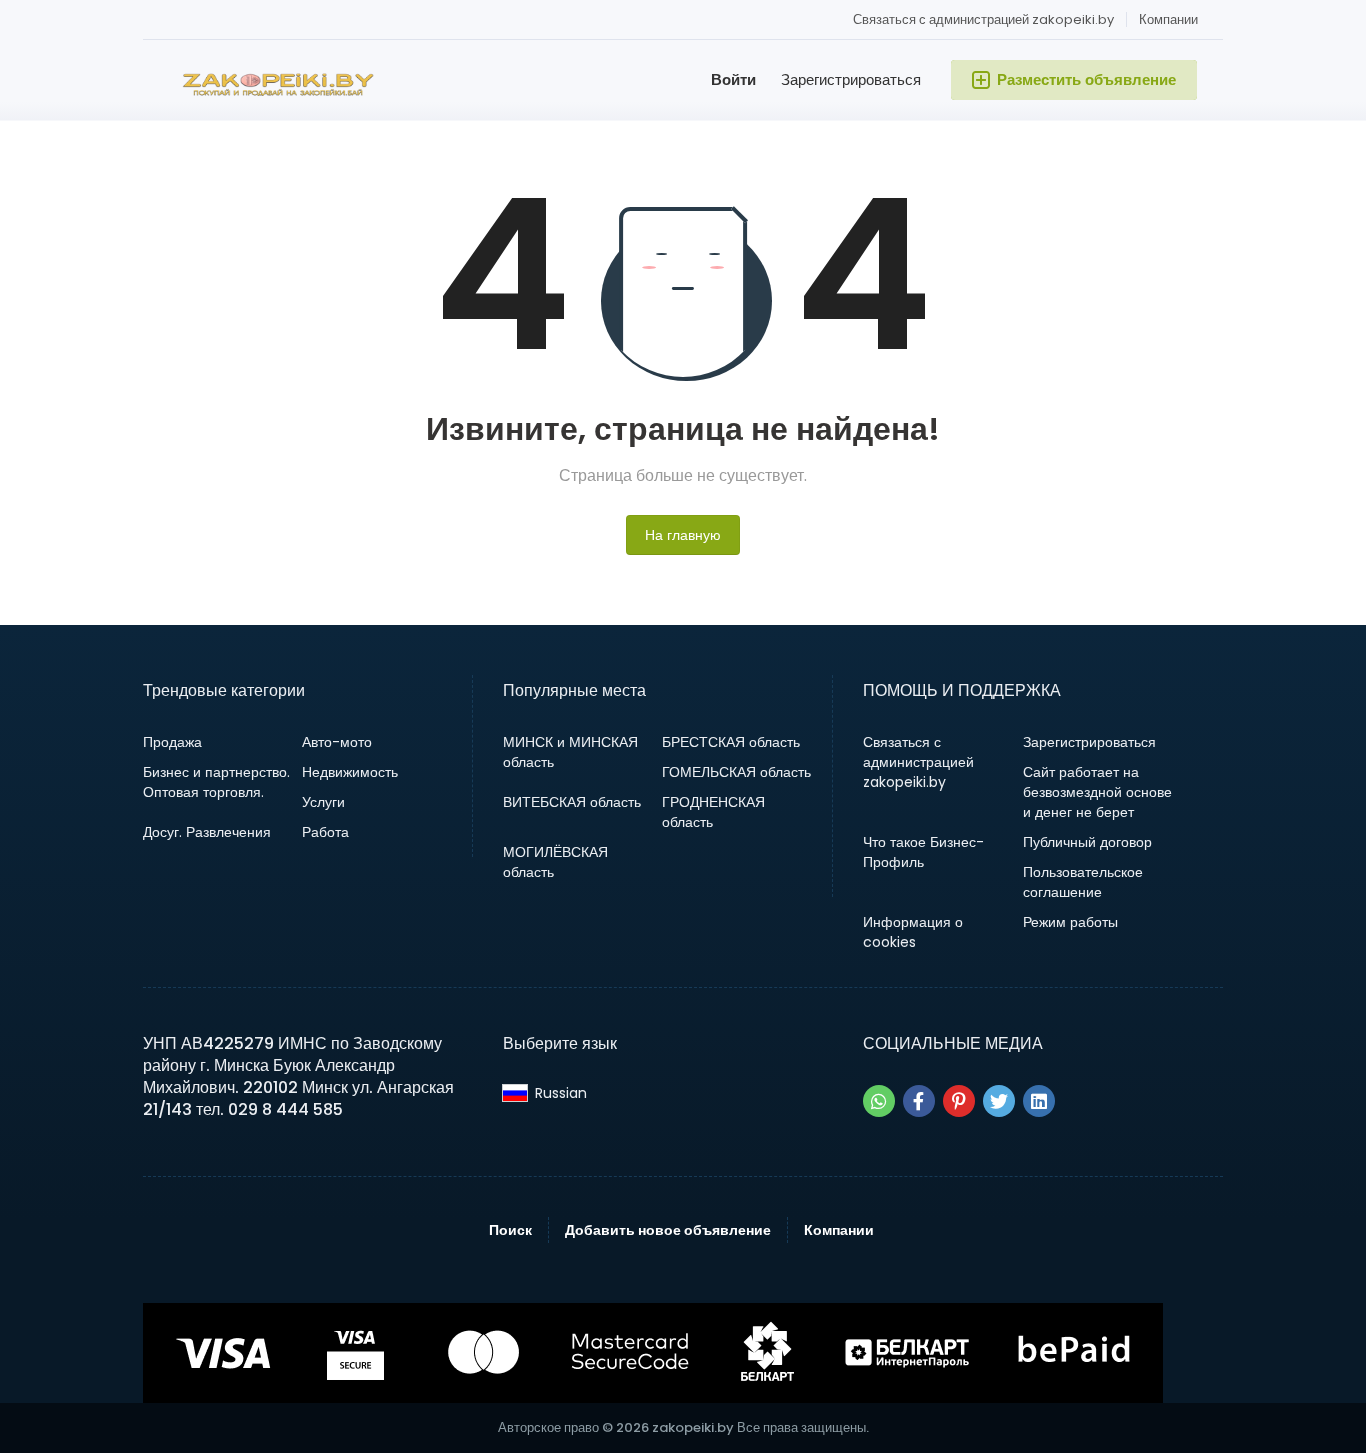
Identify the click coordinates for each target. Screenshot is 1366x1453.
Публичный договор (1087, 842)
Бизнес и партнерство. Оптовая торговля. (216, 782)
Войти (733, 79)
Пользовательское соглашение (1083, 882)
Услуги (323, 802)
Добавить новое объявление (668, 1230)
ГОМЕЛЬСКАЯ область (736, 772)
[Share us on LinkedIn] (1039, 1101)
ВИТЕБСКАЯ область (572, 802)
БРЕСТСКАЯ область (731, 742)
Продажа (172, 742)
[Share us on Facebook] (919, 1101)
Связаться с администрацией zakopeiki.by (983, 19)
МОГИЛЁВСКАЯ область (555, 862)
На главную (683, 535)
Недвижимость (350, 772)
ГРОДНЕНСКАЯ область (713, 812)
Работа (325, 832)
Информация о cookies (913, 932)
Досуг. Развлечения (207, 832)
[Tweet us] (999, 1101)
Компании (1168, 19)
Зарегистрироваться (851, 79)
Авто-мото (337, 742)
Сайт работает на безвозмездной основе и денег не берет (1097, 792)
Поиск (510, 1230)
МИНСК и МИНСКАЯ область (570, 752)
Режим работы (1070, 922)
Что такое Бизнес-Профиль (923, 852)
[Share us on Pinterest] (959, 1101)
